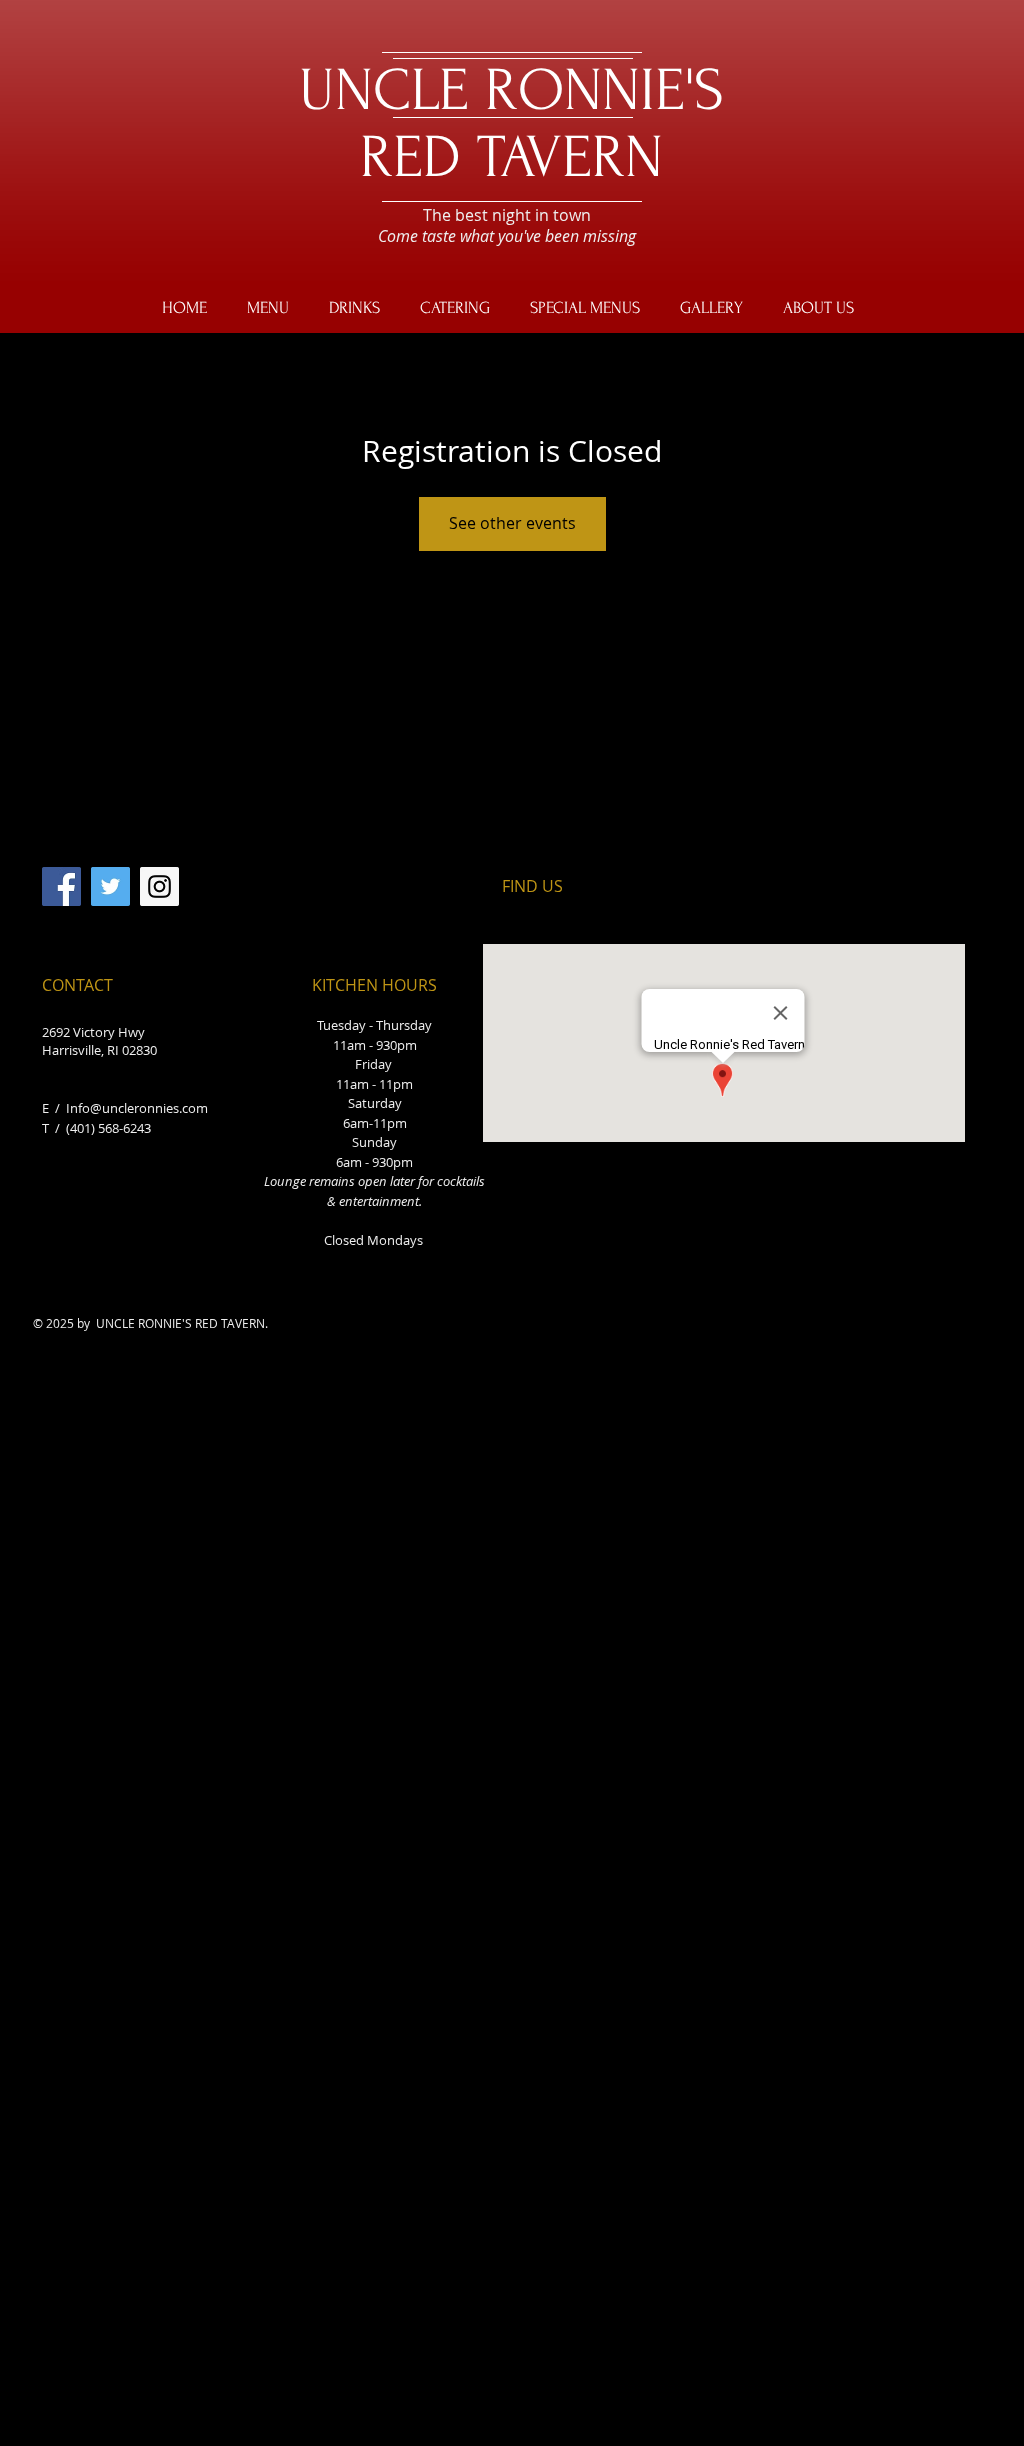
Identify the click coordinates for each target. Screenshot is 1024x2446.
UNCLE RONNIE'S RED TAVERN (511, 124)
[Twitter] (110, 886)
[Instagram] (159, 886)
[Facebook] (61, 886)
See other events (512, 523)
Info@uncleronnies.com (137, 1108)
